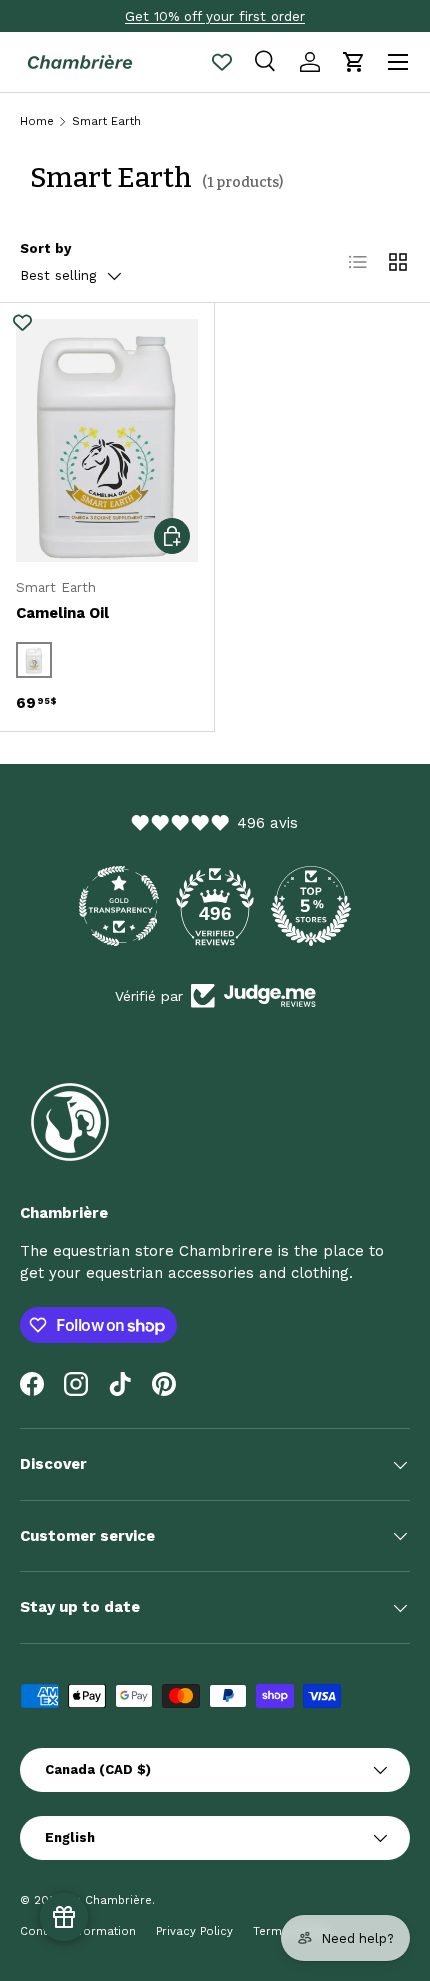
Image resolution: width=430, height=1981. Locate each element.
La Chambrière (109, 1900)
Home (37, 121)
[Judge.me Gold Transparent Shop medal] (119, 906)
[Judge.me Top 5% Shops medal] (311, 906)
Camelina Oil (62, 613)
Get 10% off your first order (215, 16)
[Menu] (398, 62)
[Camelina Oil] (107, 440)
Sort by (45, 248)
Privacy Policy (194, 1931)
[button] (354, 62)
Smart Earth (106, 121)
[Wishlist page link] (222, 62)
